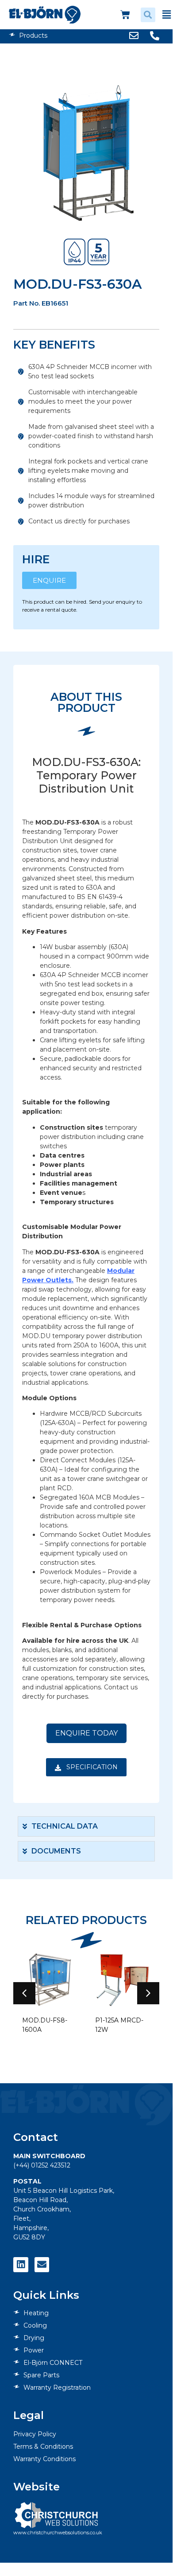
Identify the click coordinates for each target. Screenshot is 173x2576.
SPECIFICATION (91, 1767)
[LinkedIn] (21, 2265)
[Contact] (42, 2265)
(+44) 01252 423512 (42, 2165)
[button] (148, 15)
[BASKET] (125, 15)
